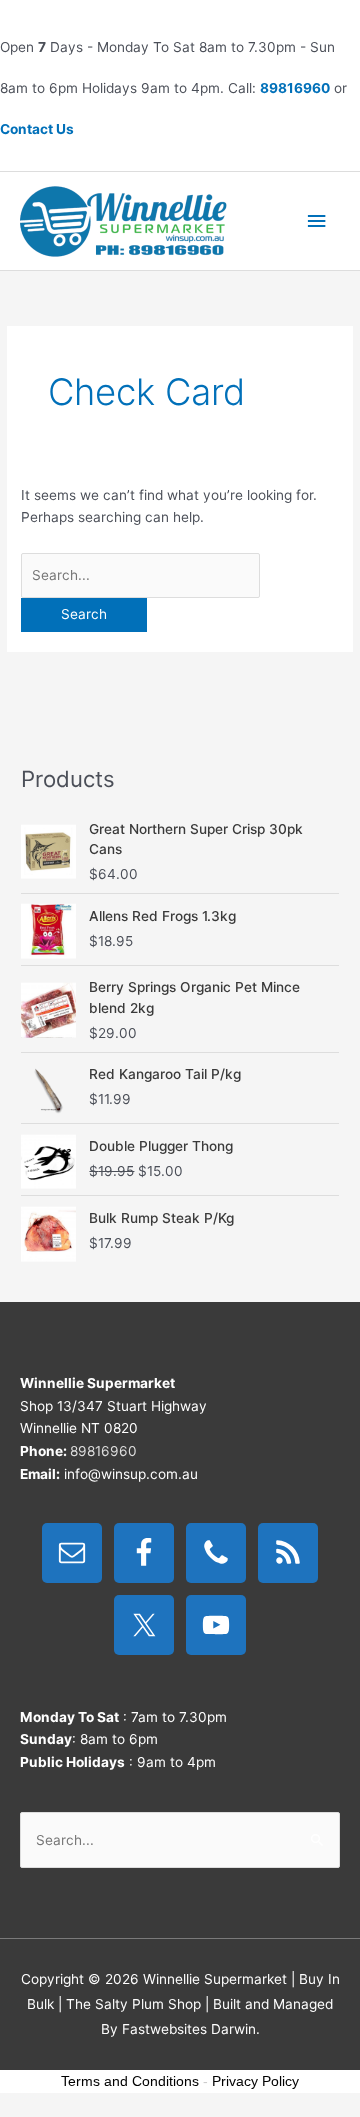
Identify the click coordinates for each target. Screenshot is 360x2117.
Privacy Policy (255, 2081)
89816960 (295, 88)
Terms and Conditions (130, 2081)
